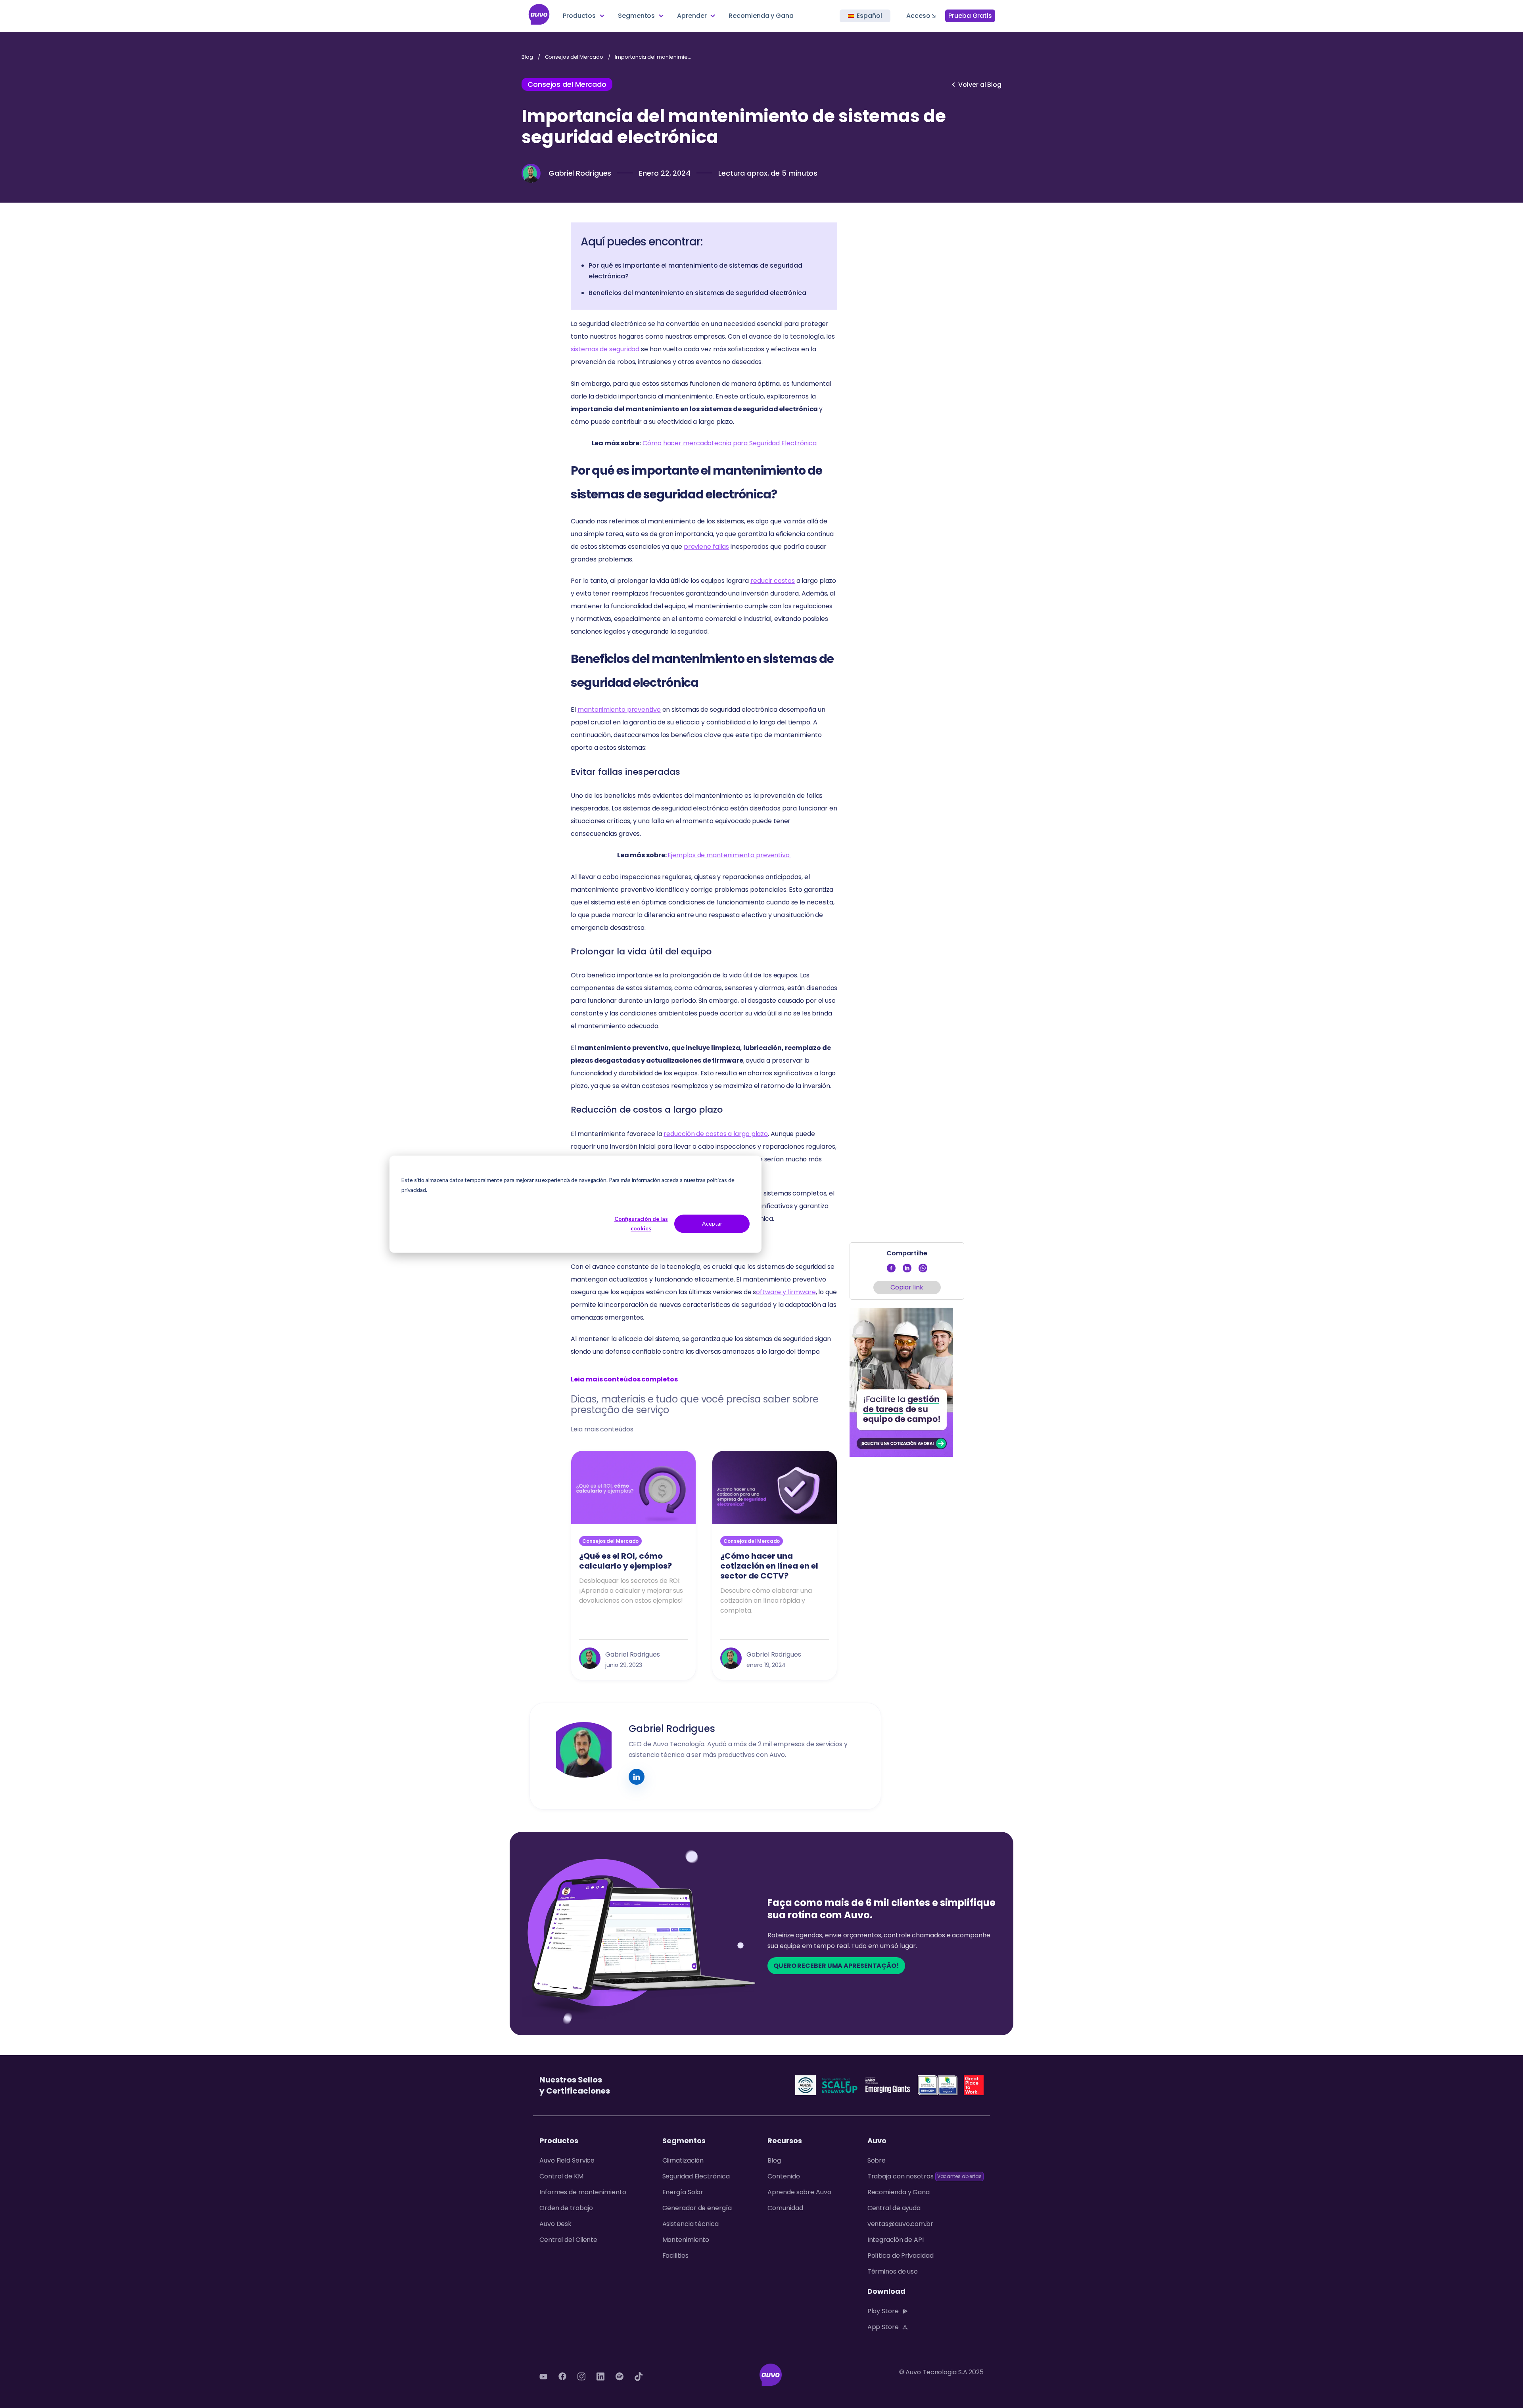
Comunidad (785, 2208)
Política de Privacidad (901, 2256)
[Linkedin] (600, 2376)
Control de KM (561, 2176)
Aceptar (712, 1223)
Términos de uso (893, 2271)
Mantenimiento (686, 2240)
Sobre (877, 2160)
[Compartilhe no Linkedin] (907, 1270)
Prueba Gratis (970, 16)
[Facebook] (562, 2376)
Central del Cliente (568, 2240)
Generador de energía (697, 2208)
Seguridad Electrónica (696, 2176)
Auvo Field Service (567, 2160)
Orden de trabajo (566, 2208)
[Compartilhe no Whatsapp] (923, 1270)
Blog (527, 57)
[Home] (771, 2376)
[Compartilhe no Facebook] (891, 1270)
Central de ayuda (894, 2208)
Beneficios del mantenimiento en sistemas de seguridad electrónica (697, 293)
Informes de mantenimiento (583, 2192)
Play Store (883, 2311)
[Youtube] (543, 2376)
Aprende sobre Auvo (799, 2192)
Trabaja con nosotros (901, 2176)
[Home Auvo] (539, 16)
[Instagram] (581, 2376)
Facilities (675, 2256)
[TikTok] (639, 2376)
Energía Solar (683, 2192)
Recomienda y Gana (761, 16)
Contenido (784, 2176)
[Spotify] (620, 2376)
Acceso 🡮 (921, 16)
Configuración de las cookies (641, 1224)
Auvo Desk (555, 2224)
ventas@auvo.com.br (900, 2224)
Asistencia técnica (691, 2224)
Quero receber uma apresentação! (836, 1966)
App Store (883, 2327)
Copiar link (907, 1287)
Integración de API (896, 2240)
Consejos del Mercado (574, 57)
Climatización (683, 2160)
